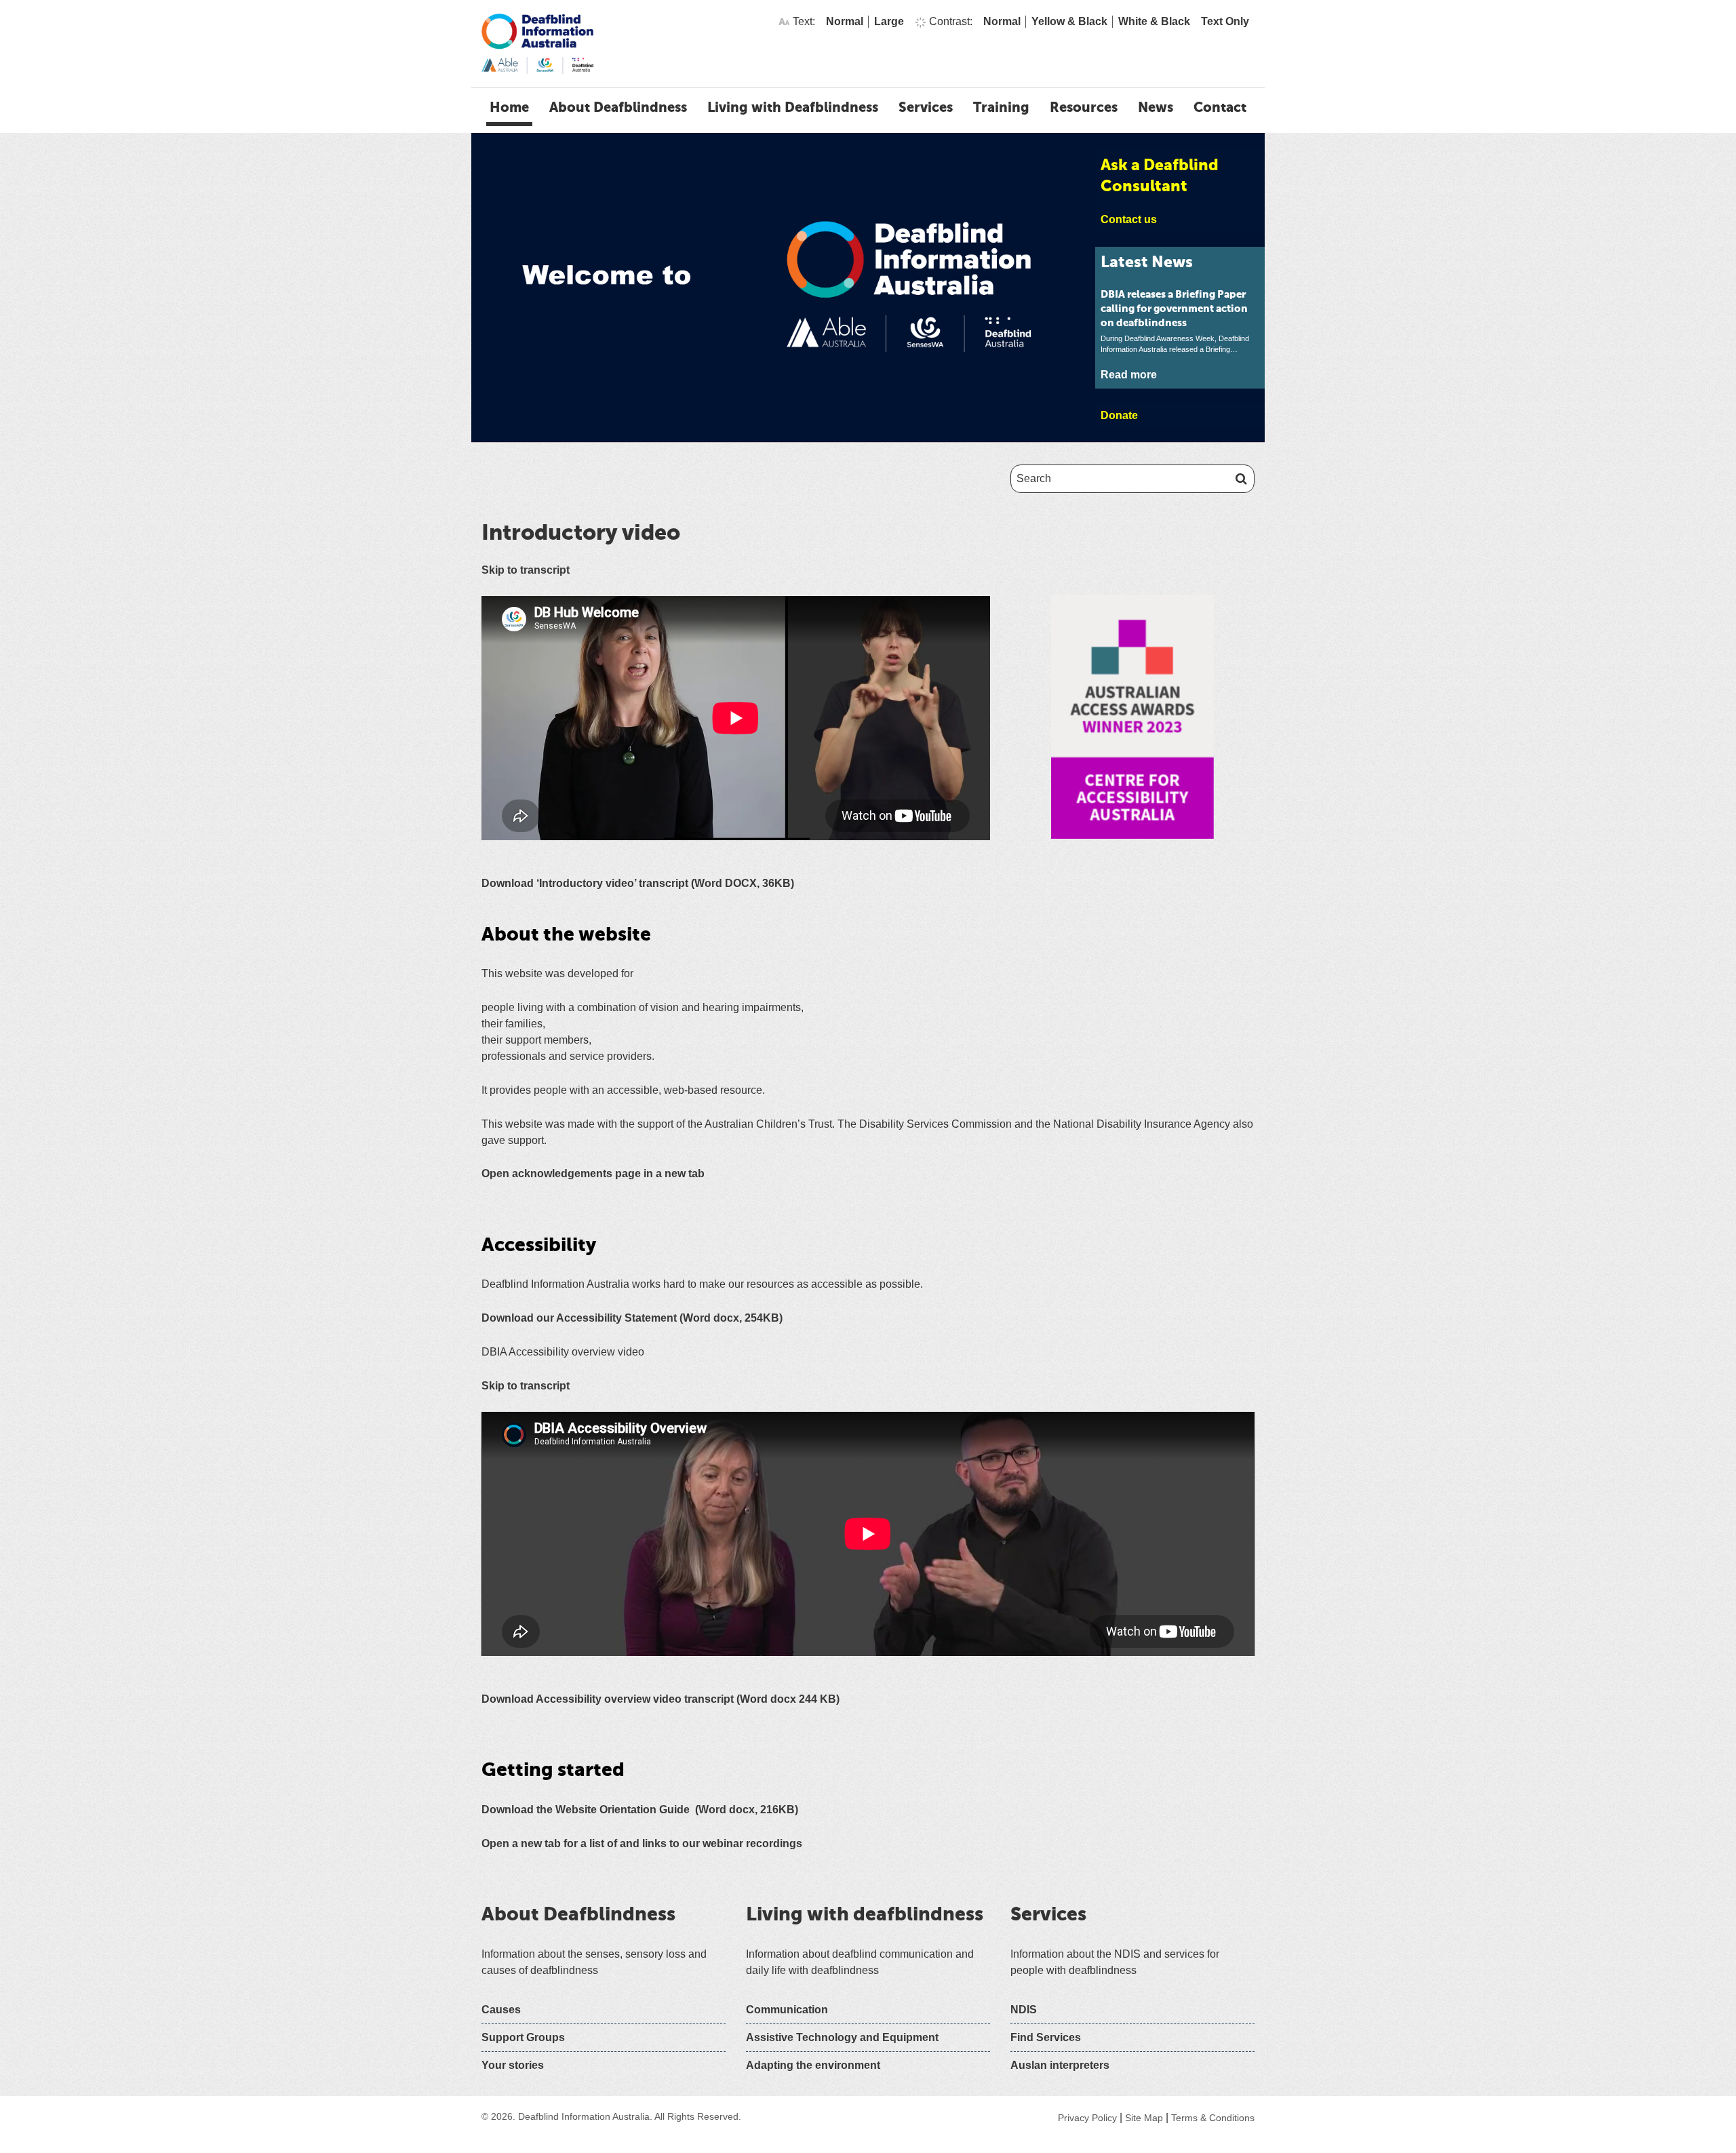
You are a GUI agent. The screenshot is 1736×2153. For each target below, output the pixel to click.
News (1156, 108)
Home (509, 108)
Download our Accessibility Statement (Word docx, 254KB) (632, 1318)
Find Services (1046, 2037)
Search (1239, 479)
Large (889, 21)
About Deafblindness (618, 108)
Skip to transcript (526, 570)
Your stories (513, 2065)
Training (1001, 108)
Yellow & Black (1069, 21)
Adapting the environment (813, 2065)
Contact (1220, 108)
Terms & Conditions (1213, 2118)
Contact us (1129, 219)
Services (926, 108)
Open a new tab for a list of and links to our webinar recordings (642, 1843)
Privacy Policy (1087, 2118)
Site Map (1144, 2118)
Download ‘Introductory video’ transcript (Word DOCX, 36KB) (638, 883)
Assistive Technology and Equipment (842, 2037)
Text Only (1225, 21)
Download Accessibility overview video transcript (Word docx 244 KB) (660, 1699)
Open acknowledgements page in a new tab (593, 1173)
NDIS (1024, 2010)
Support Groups (523, 2037)
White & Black (1154, 21)
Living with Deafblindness (793, 108)
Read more (1129, 375)
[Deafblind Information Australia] (537, 43)
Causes (501, 2010)
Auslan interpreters (1060, 2065)
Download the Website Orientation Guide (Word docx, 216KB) (640, 1810)
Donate (1119, 415)
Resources (1084, 108)
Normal (845, 21)
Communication (787, 2010)
